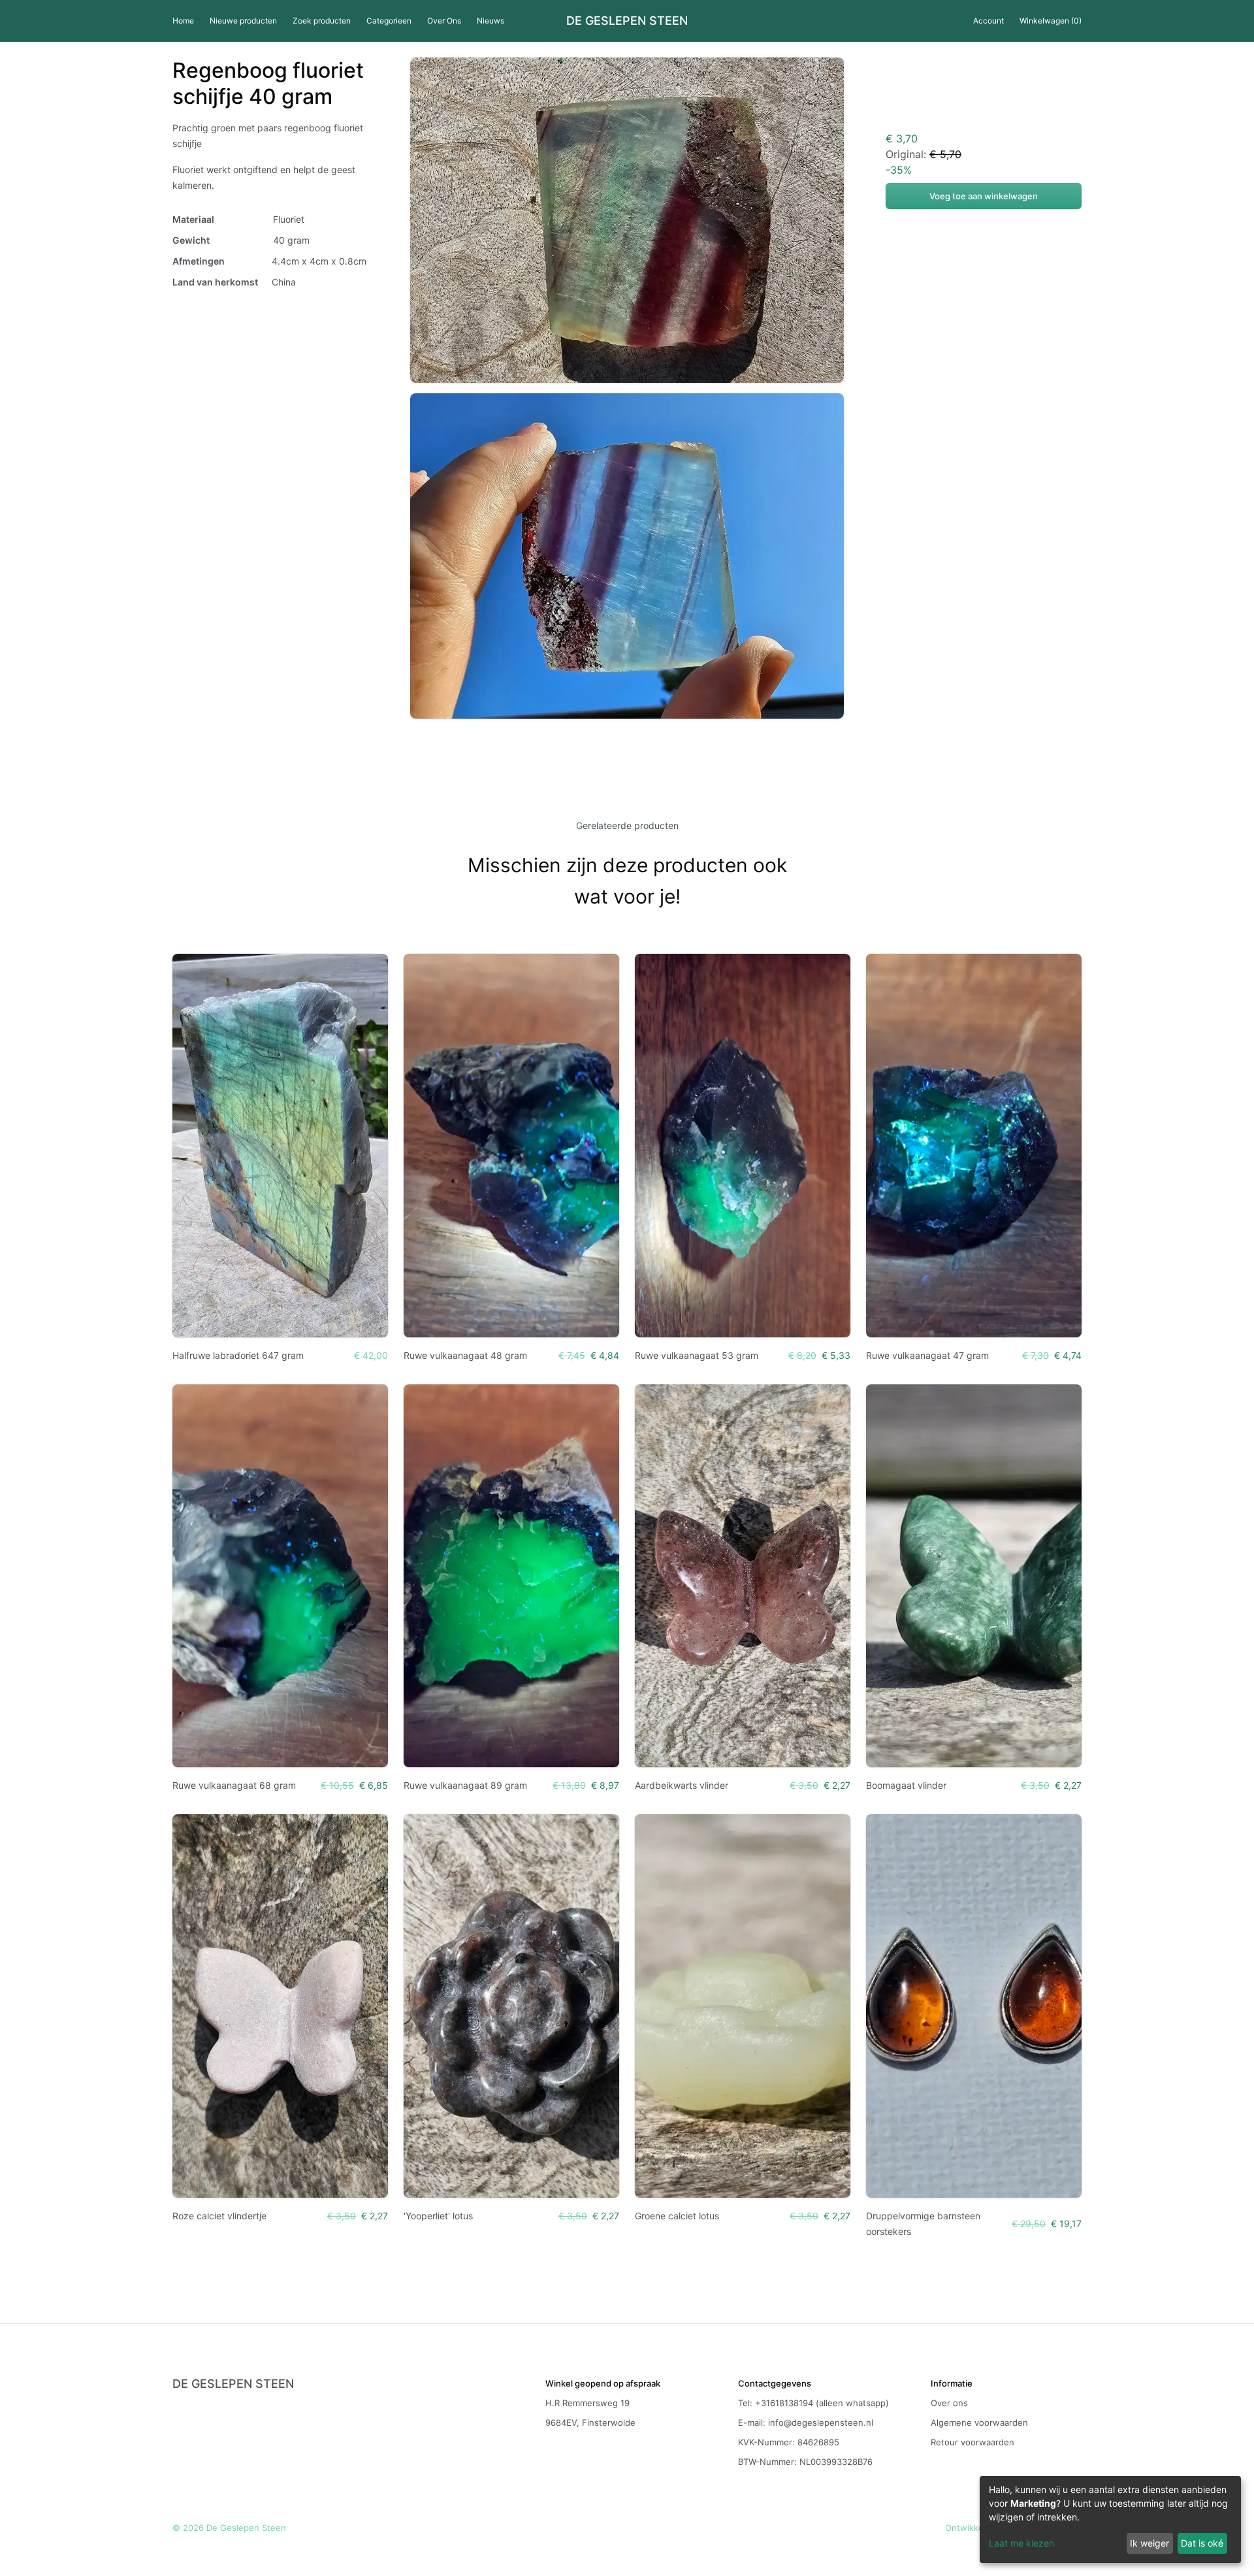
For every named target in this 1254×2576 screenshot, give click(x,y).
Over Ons (444, 21)
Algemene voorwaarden (979, 2422)
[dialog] (1110, 2519)
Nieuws (490, 21)
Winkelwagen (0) (1051, 21)
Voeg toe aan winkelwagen (984, 196)
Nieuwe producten (243, 21)
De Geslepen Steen (627, 21)
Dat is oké (1202, 2543)
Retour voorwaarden (973, 2442)
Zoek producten (322, 21)
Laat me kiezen (1021, 2543)
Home (183, 21)
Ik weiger (1149, 2543)
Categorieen (389, 21)
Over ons (949, 2403)
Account (989, 21)
